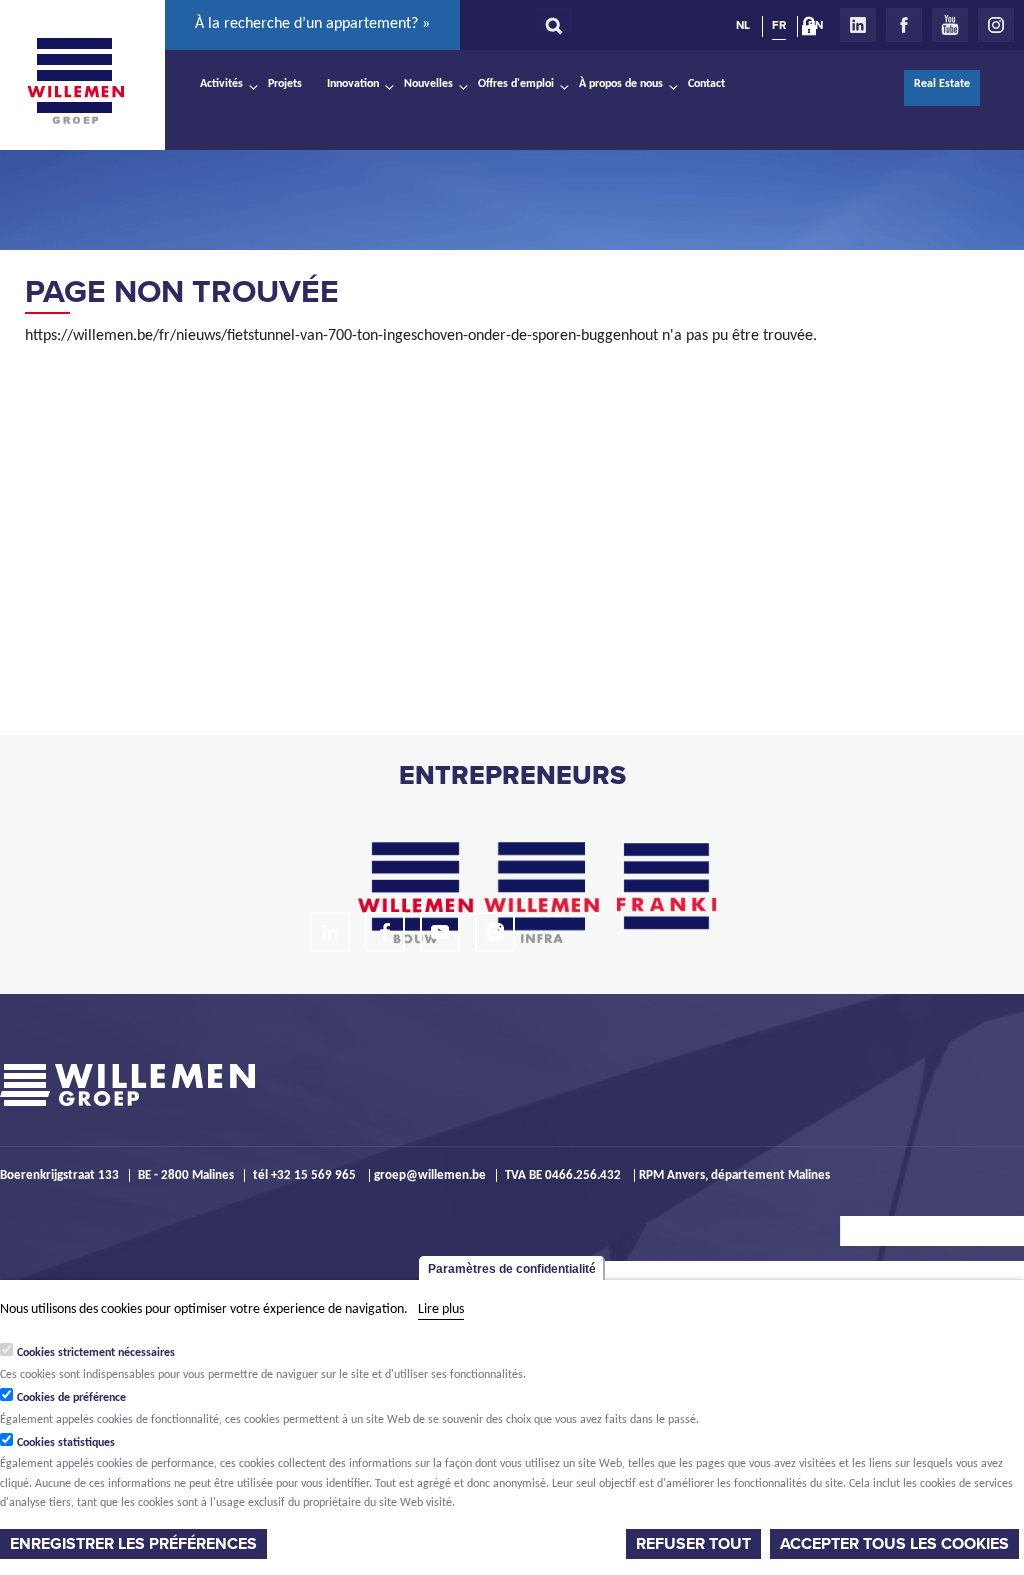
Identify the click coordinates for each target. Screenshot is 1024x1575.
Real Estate (942, 84)
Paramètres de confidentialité (512, 1269)
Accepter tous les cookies (894, 1544)
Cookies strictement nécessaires (96, 1353)
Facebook (904, 25)
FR (779, 25)
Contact (706, 84)
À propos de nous (621, 84)
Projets (285, 84)
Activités (221, 84)
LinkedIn (858, 25)
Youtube (950, 25)
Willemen (75, 81)
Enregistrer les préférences (133, 1544)
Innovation (353, 84)
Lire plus (441, 1309)
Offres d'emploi (516, 84)
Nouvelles (428, 84)
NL (743, 25)
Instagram (996, 25)
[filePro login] (814, 30)
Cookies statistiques (66, 1443)
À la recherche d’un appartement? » (312, 24)
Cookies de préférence (71, 1398)
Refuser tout (693, 1544)
